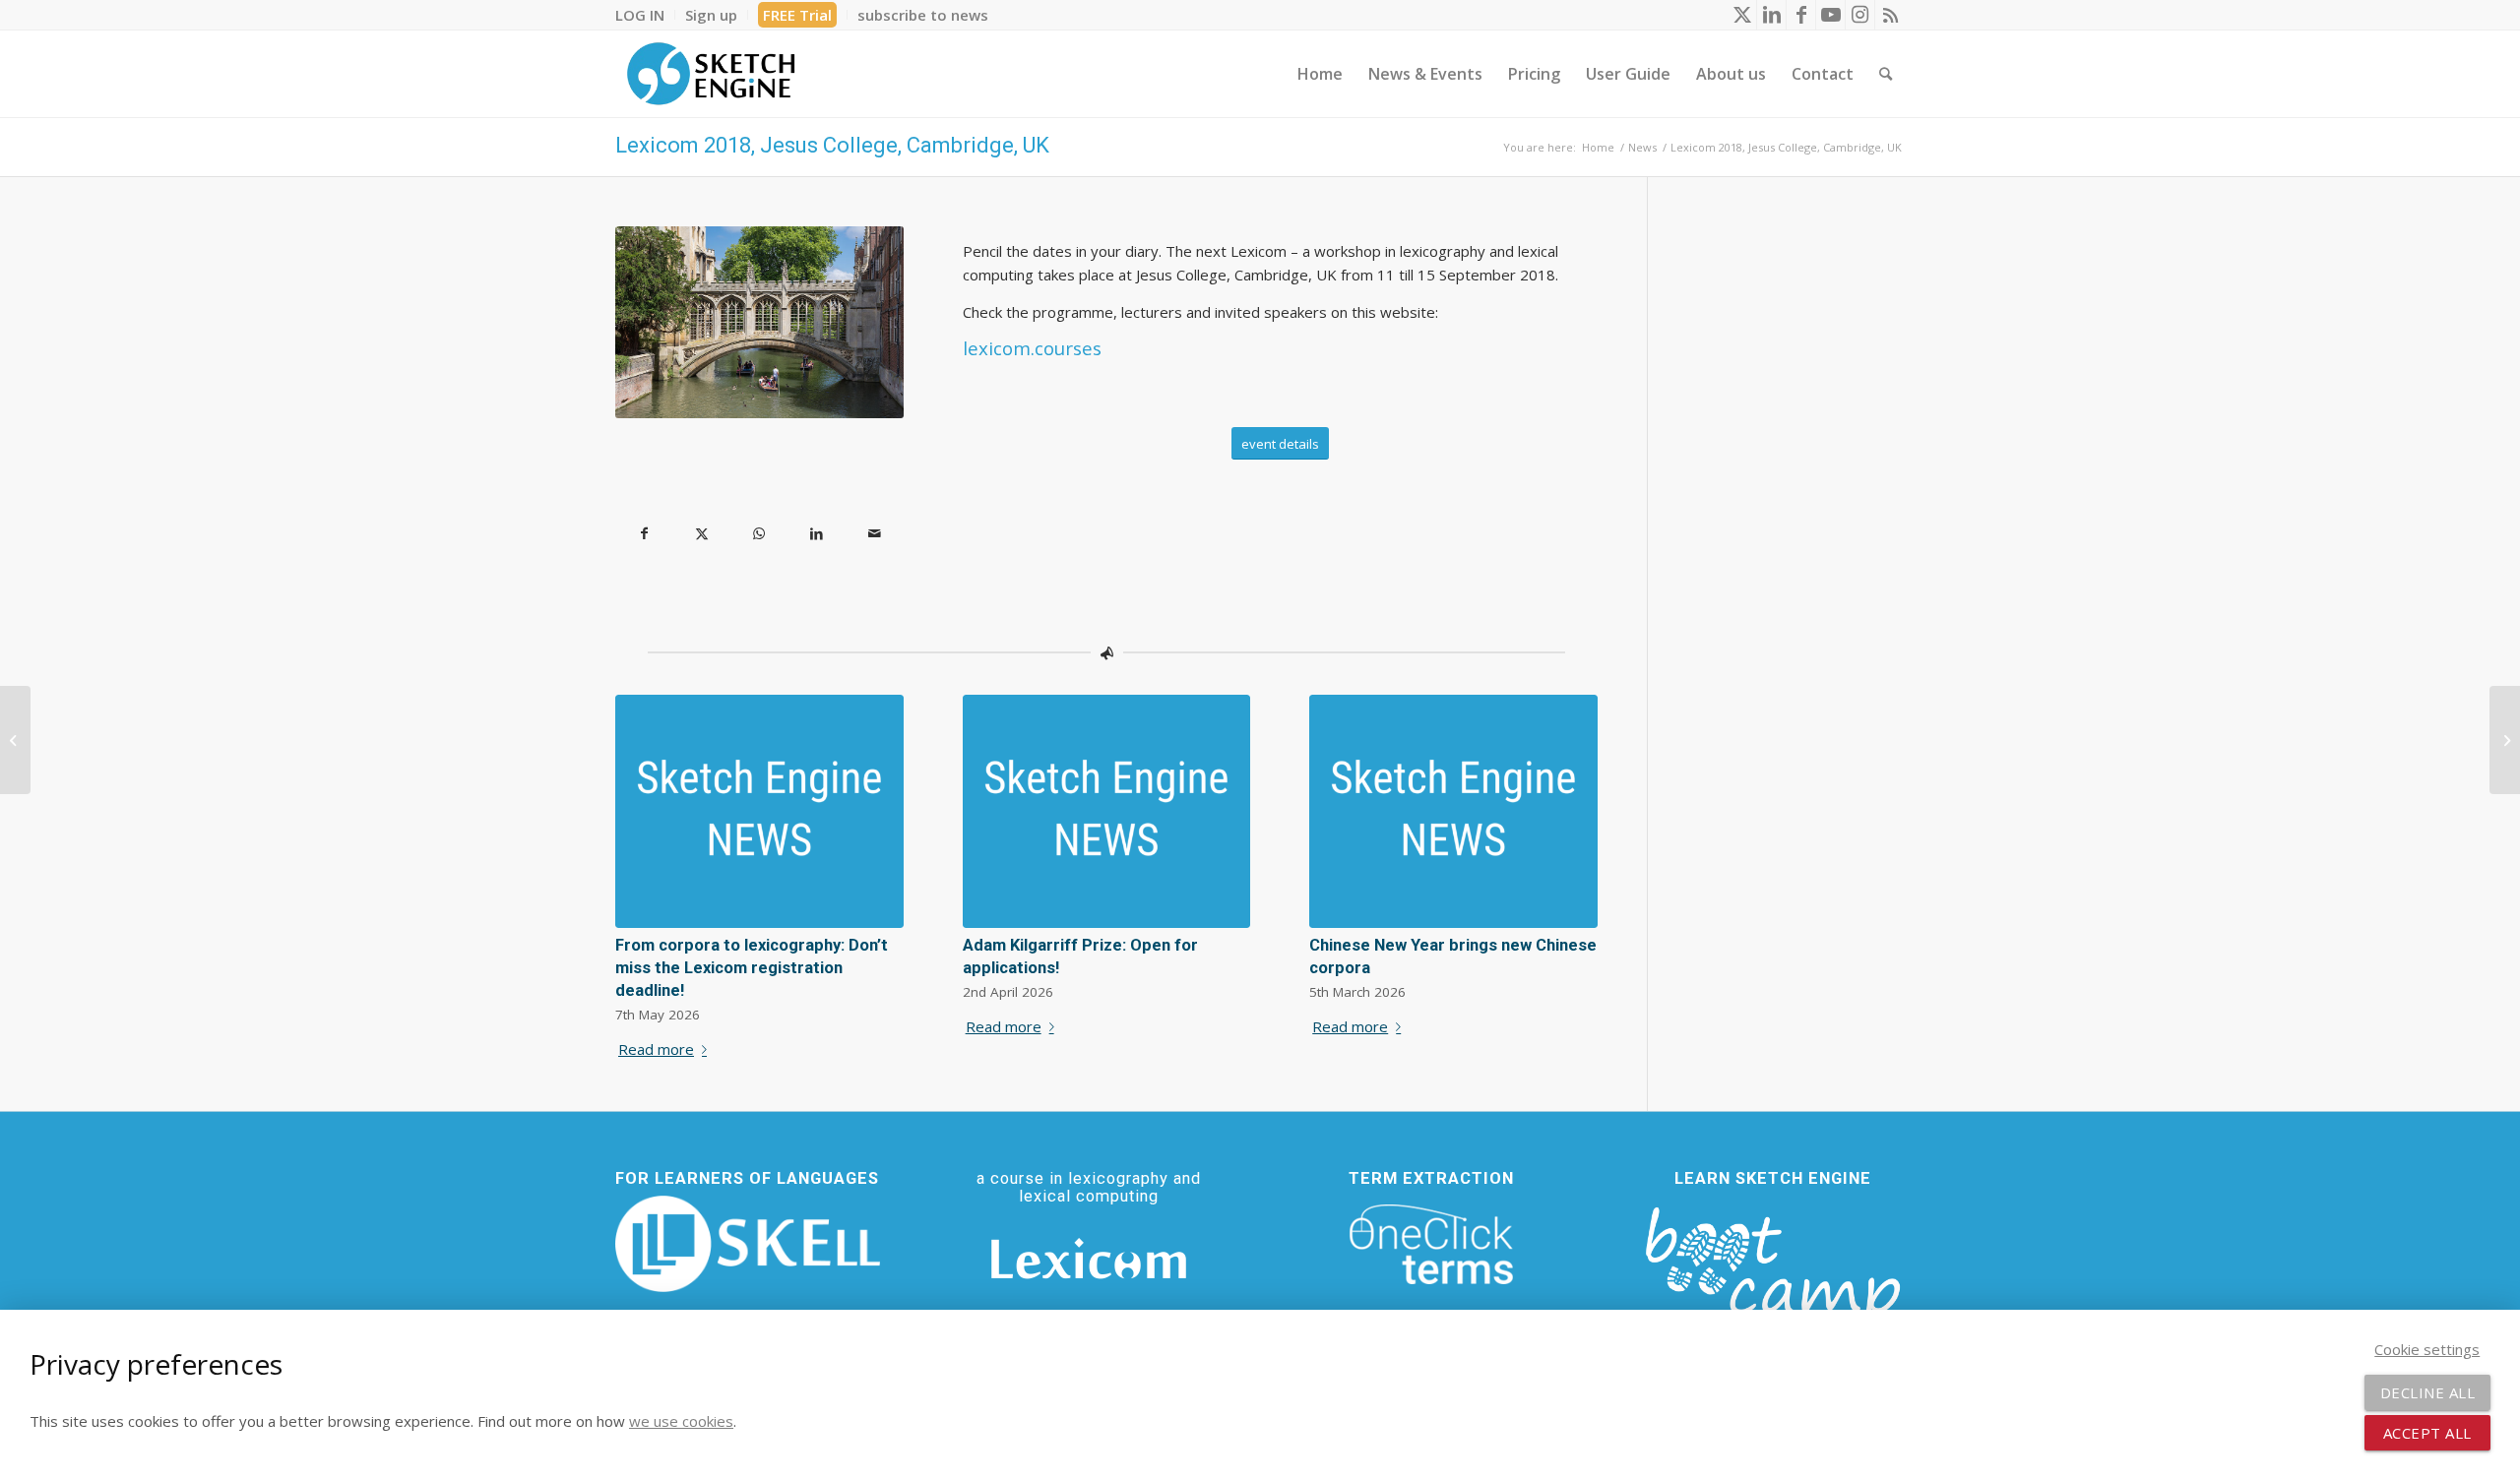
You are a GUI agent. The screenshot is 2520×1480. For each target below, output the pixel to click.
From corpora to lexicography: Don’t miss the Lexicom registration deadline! (752, 968)
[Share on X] (702, 534)
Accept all (2427, 1433)
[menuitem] (645, 15)
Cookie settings (2427, 1349)
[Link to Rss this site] (1890, 15)
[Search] (1886, 74)
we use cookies (681, 1421)
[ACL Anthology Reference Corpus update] (2505, 740)
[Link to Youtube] (1830, 15)
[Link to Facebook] (1801, 15)
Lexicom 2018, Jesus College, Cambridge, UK (832, 145)
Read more (656, 1049)
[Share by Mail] (875, 534)
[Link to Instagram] (1860, 15)
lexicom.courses (1032, 348)
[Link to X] (1742, 15)
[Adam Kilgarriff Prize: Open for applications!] (1107, 811)
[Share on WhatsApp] (759, 534)
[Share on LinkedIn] (818, 534)
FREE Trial (797, 15)
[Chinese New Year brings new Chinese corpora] (1453, 811)
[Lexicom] (1089, 1259)
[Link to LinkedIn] (1771, 15)
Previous (645, 834)
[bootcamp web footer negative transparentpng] (1772, 1276)
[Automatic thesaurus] (15, 740)
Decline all (2428, 1392)
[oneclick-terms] (1431, 1245)
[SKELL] (748, 1244)
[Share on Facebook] (644, 534)
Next (1568, 834)
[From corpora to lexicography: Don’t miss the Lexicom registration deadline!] (759, 811)
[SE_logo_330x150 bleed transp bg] (711, 74)
